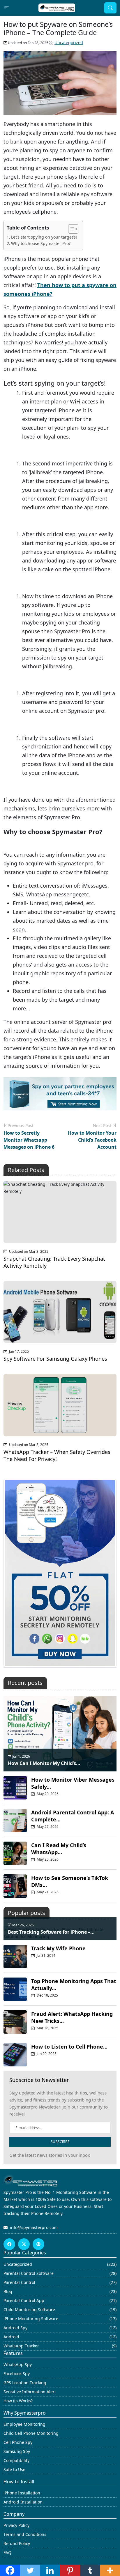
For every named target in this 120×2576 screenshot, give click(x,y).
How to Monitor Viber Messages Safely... (73, 1783)
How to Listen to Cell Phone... (69, 2047)
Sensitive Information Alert (30, 2392)
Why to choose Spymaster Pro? (41, 243)
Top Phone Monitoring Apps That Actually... (74, 1985)
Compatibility (16, 2460)
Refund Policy (17, 2543)
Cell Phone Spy (18, 2442)
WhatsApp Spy (18, 2364)
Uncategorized (69, 43)
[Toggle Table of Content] (70, 229)
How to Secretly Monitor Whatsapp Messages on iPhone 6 (29, 1140)
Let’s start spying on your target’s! (44, 237)
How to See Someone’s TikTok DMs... (70, 1881)
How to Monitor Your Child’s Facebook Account (92, 1140)
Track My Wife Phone (58, 1948)
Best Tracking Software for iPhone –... (51, 1932)
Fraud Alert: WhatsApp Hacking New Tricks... (72, 2017)
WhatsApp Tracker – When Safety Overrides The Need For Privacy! (57, 1455)
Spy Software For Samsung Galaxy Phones (55, 1359)
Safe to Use (14, 2469)
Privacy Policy (16, 2525)
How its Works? (18, 2401)
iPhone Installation (22, 2493)
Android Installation (23, 2502)
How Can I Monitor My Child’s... (44, 1763)
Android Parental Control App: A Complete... (73, 1816)
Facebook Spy (17, 2374)
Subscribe (60, 2142)
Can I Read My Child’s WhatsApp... (59, 1849)
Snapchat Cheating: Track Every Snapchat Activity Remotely (54, 1262)
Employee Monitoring (24, 2424)
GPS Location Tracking (25, 2383)
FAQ (7, 2552)
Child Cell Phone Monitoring (31, 2433)
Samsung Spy (17, 2451)
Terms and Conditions (25, 2534)
